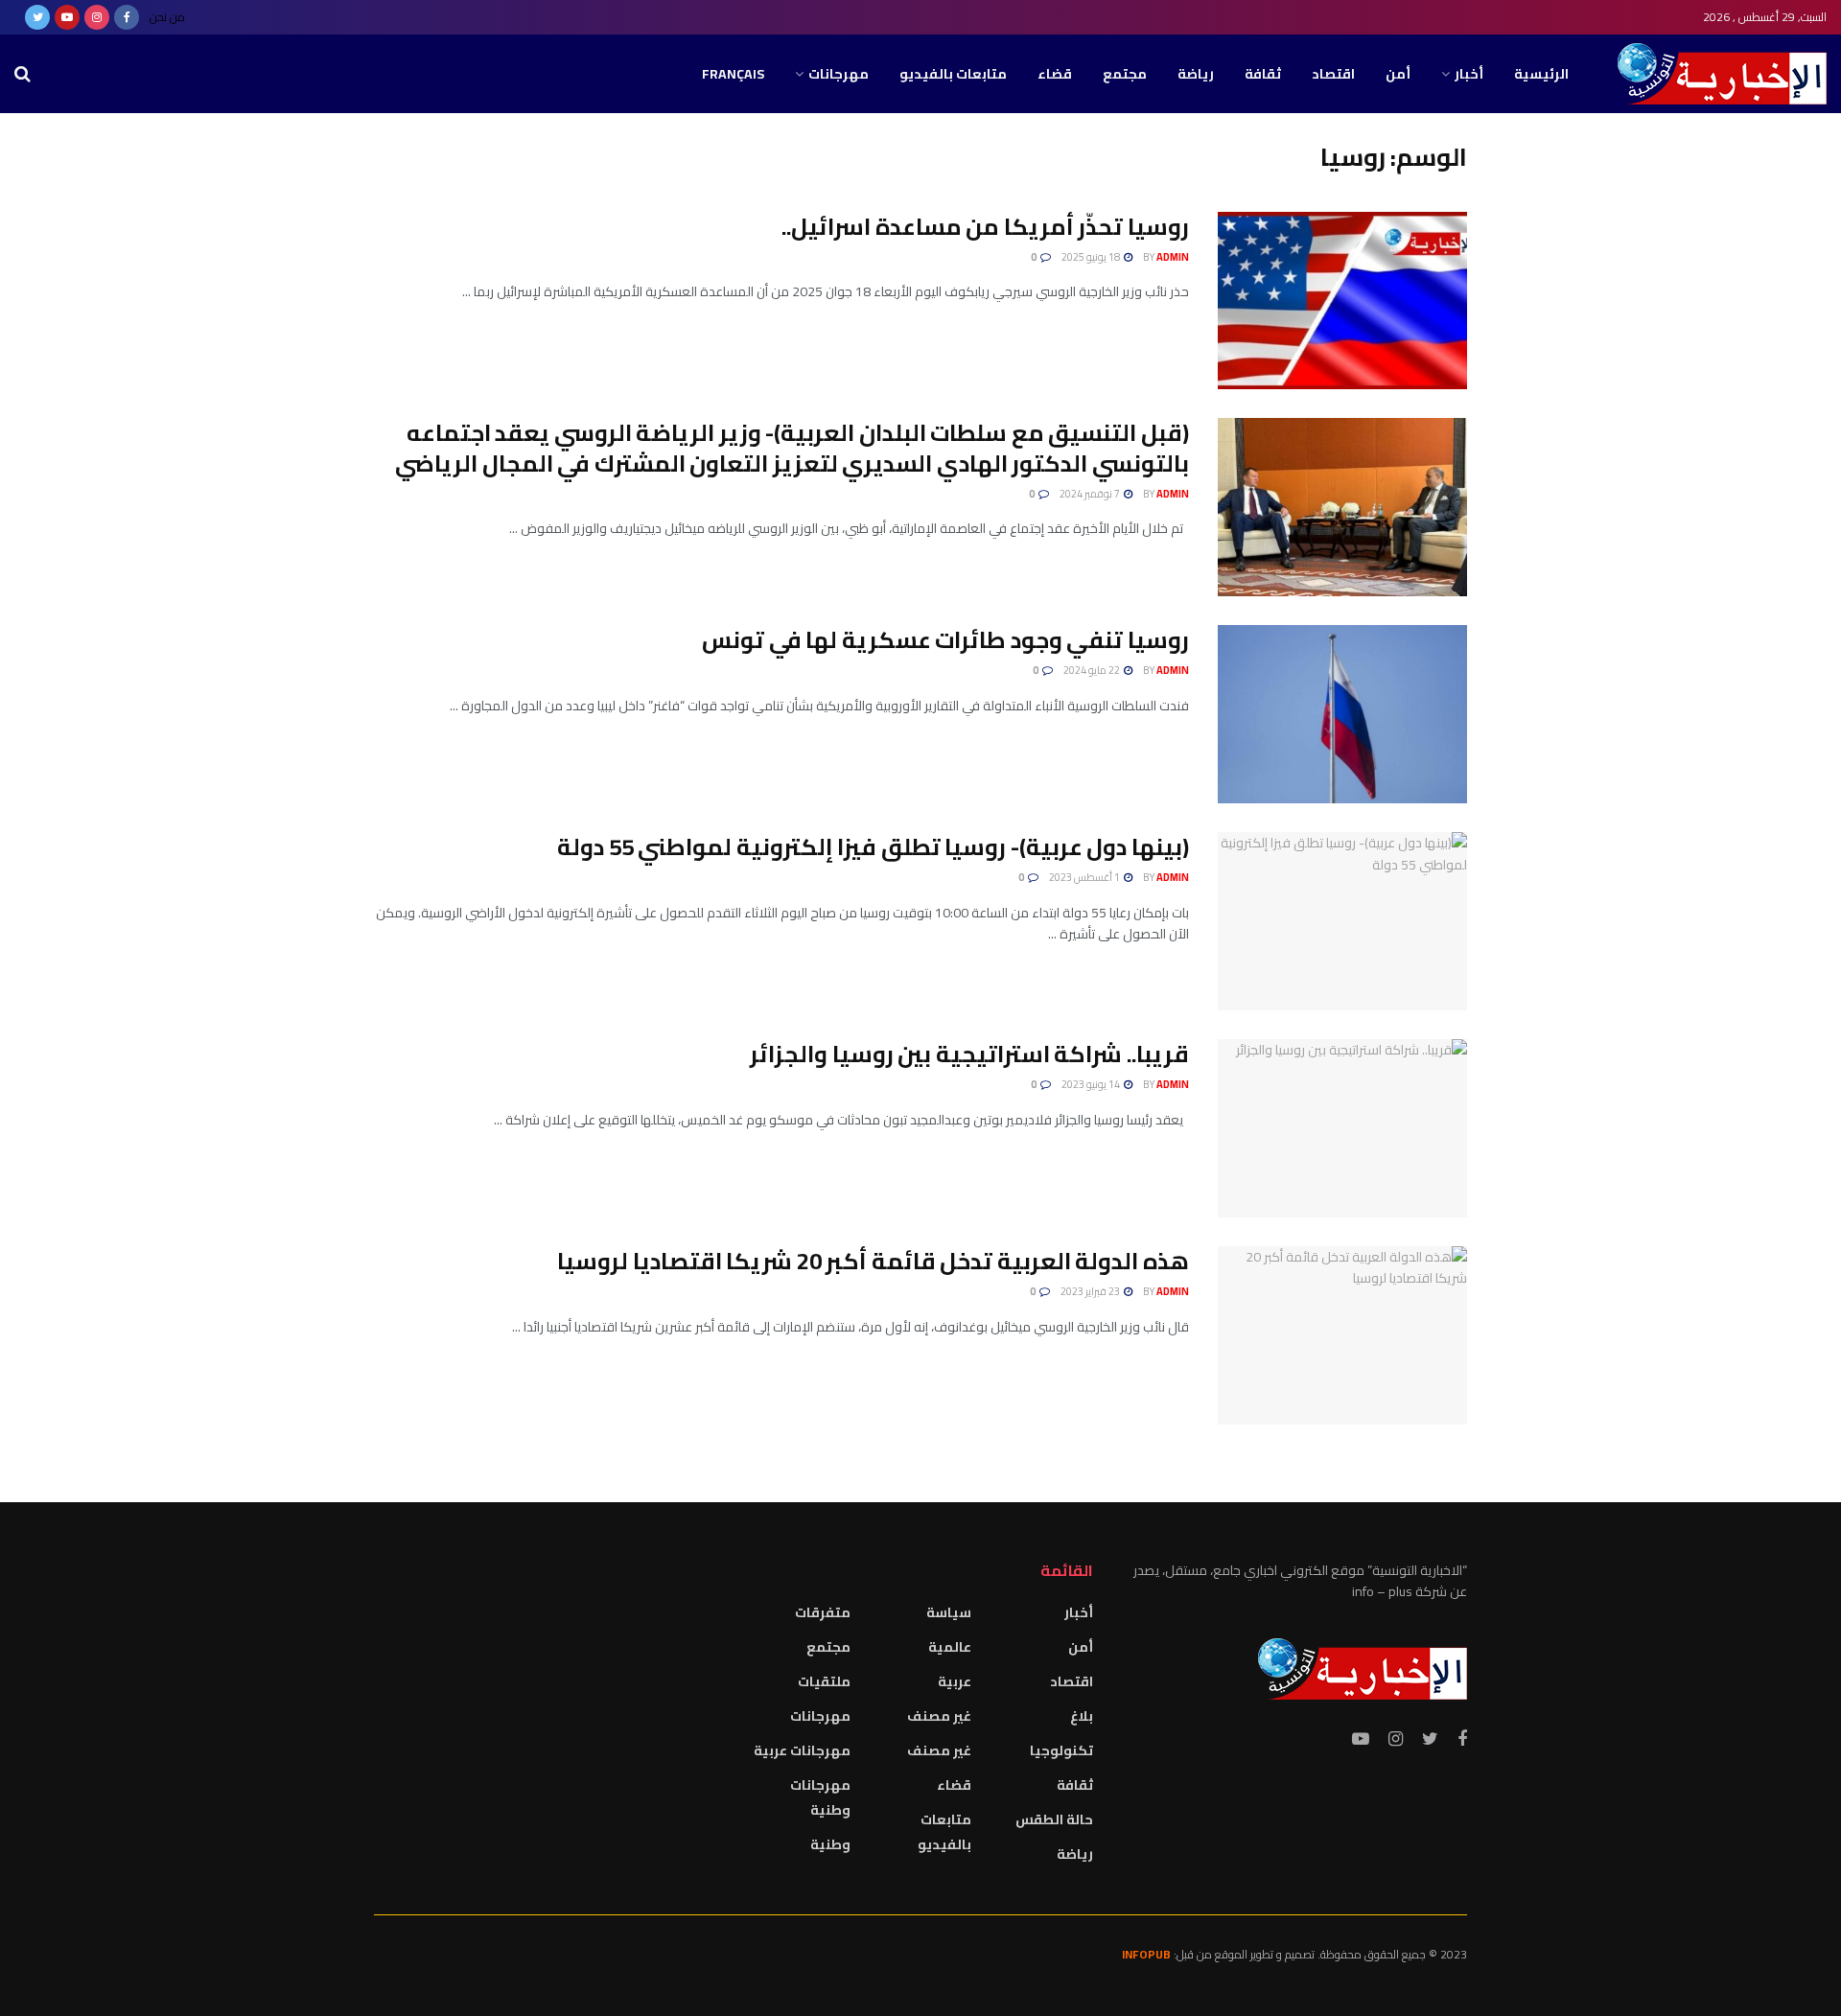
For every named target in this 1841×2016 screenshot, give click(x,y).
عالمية (950, 1647)
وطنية (830, 1844)
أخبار (1469, 74)
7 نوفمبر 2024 (1091, 494)
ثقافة (1263, 74)
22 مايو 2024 (1093, 670)
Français (733, 74)
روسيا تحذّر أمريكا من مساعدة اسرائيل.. (985, 227)
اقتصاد (1333, 74)
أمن (1398, 74)
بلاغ (1082, 1716)
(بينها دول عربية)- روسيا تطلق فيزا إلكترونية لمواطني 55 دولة (873, 847)
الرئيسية (1541, 74)
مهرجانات (839, 74)
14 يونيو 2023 (1092, 1084)
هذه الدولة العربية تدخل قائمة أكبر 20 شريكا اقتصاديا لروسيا (873, 1261)
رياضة (1196, 74)
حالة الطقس (1054, 1819)
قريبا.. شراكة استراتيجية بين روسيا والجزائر (969, 1054)
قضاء (1055, 74)
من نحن (167, 17)
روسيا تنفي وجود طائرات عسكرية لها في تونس (945, 640)
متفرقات (823, 1612)
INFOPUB (1146, 1954)
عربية (955, 1681)
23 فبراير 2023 (1091, 1291)
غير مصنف (939, 1716)
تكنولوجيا (1061, 1750)
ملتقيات (824, 1681)
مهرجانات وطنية (820, 1797)
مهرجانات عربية (802, 1750)
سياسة (949, 1612)
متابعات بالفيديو (953, 74)
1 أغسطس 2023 (1085, 877)
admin (1173, 257)
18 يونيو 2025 (1092, 257)
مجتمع (1125, 74)
